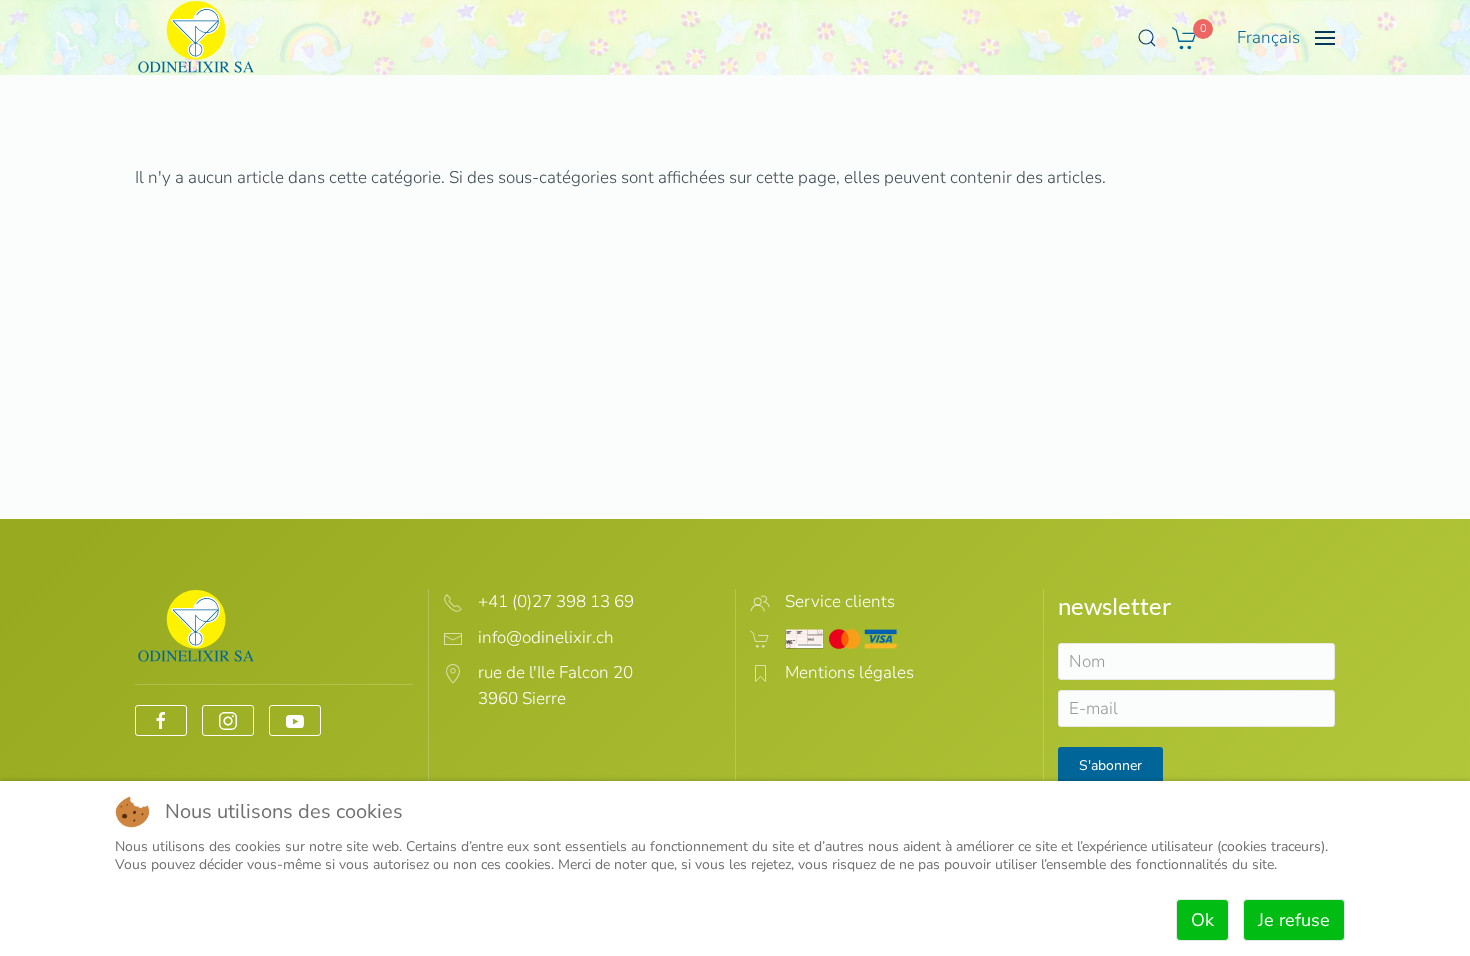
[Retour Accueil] (196, 37)
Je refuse (1294, 920)
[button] (1147, 38)
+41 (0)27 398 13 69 (556, 601)
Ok (1202, 920)
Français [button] (1268, 37)
